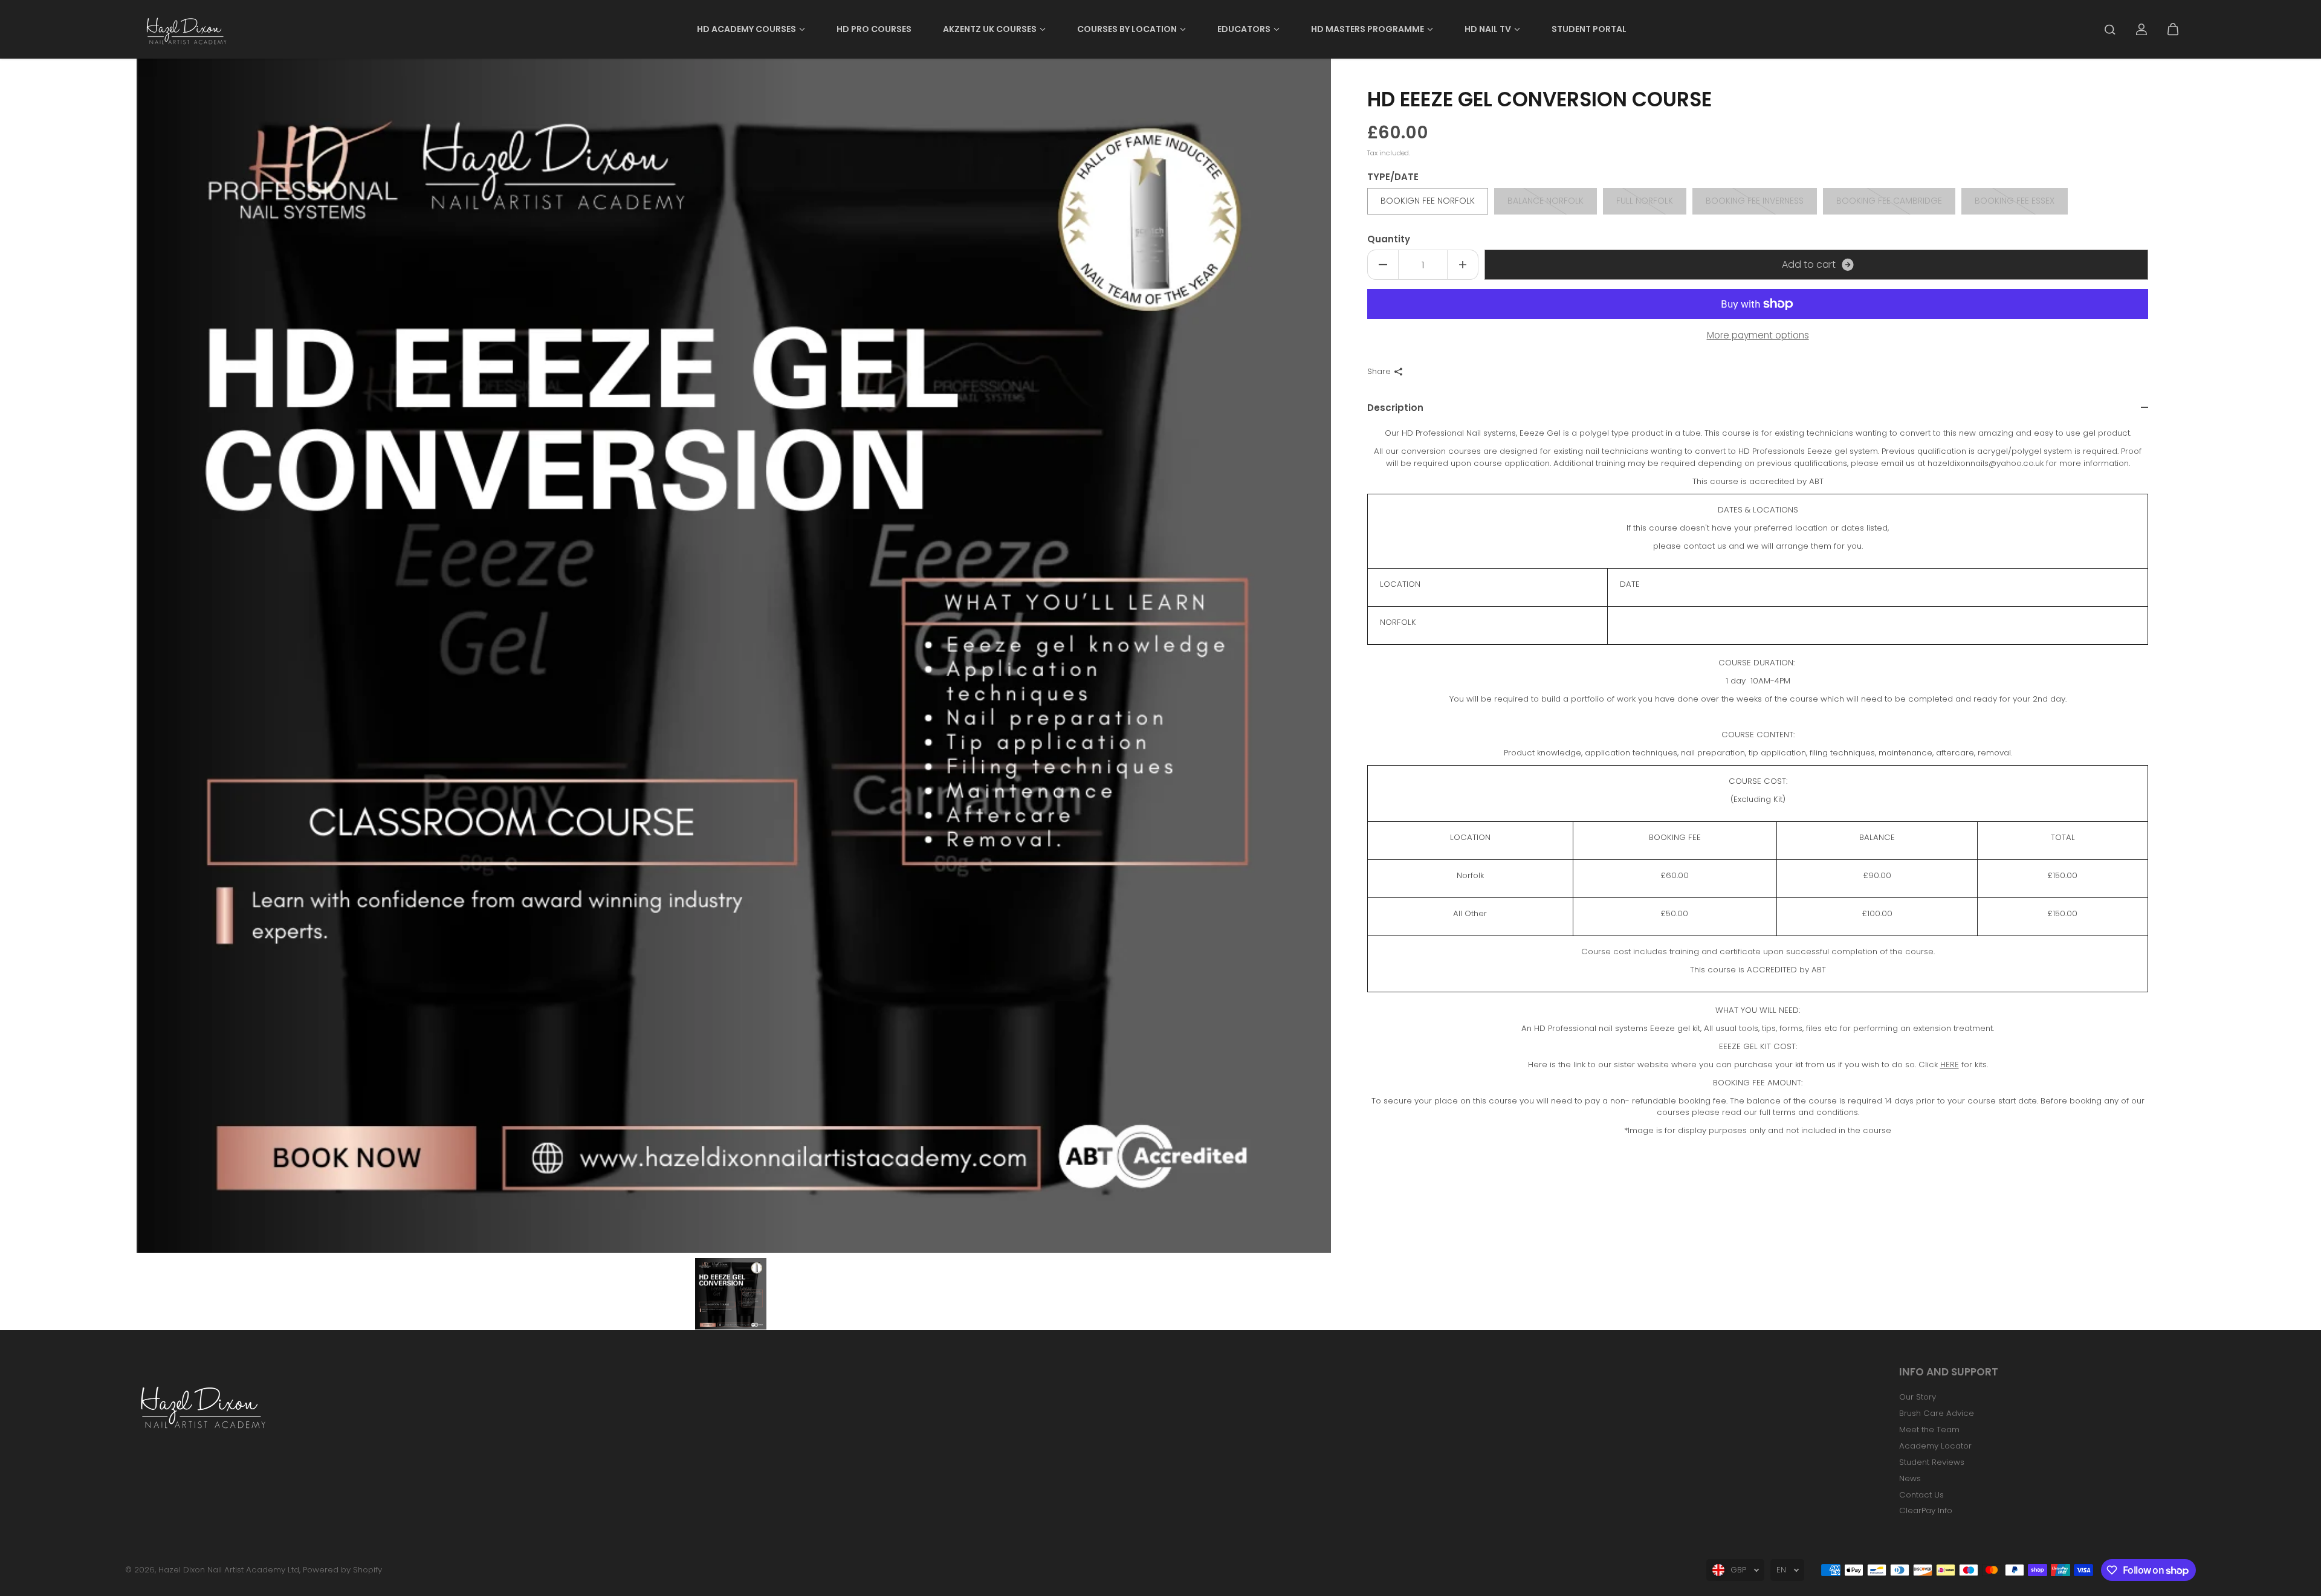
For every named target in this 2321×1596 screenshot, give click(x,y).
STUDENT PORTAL (1589, 29)
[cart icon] (2173, 30)
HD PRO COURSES (874, 29)
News (1910, 1478)
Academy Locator (1935, 1446)
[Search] (2110, 30)
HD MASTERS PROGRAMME (1368, 29)
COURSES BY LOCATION (1127, 29)
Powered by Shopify (342, 1570)
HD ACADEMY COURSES (746, 29)
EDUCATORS (1244, 29)
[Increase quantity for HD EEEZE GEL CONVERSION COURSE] (1463, 265)
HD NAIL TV (1488, 29)
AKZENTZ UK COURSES (990, 29)
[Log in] (2141, 30)
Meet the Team (1929, 1430)
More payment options (1758, 335)
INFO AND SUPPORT (1949, 1373)
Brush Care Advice (1937, 1413)
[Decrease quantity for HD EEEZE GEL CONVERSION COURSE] (1383, 265)
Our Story (1918, 1397)
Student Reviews (1932, 1462)
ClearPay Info (1926, 1510)
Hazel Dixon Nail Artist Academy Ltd (229, 1570)
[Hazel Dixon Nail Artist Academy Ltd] (185, 29)
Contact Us (1921, 1495)
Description (1395, 408)
